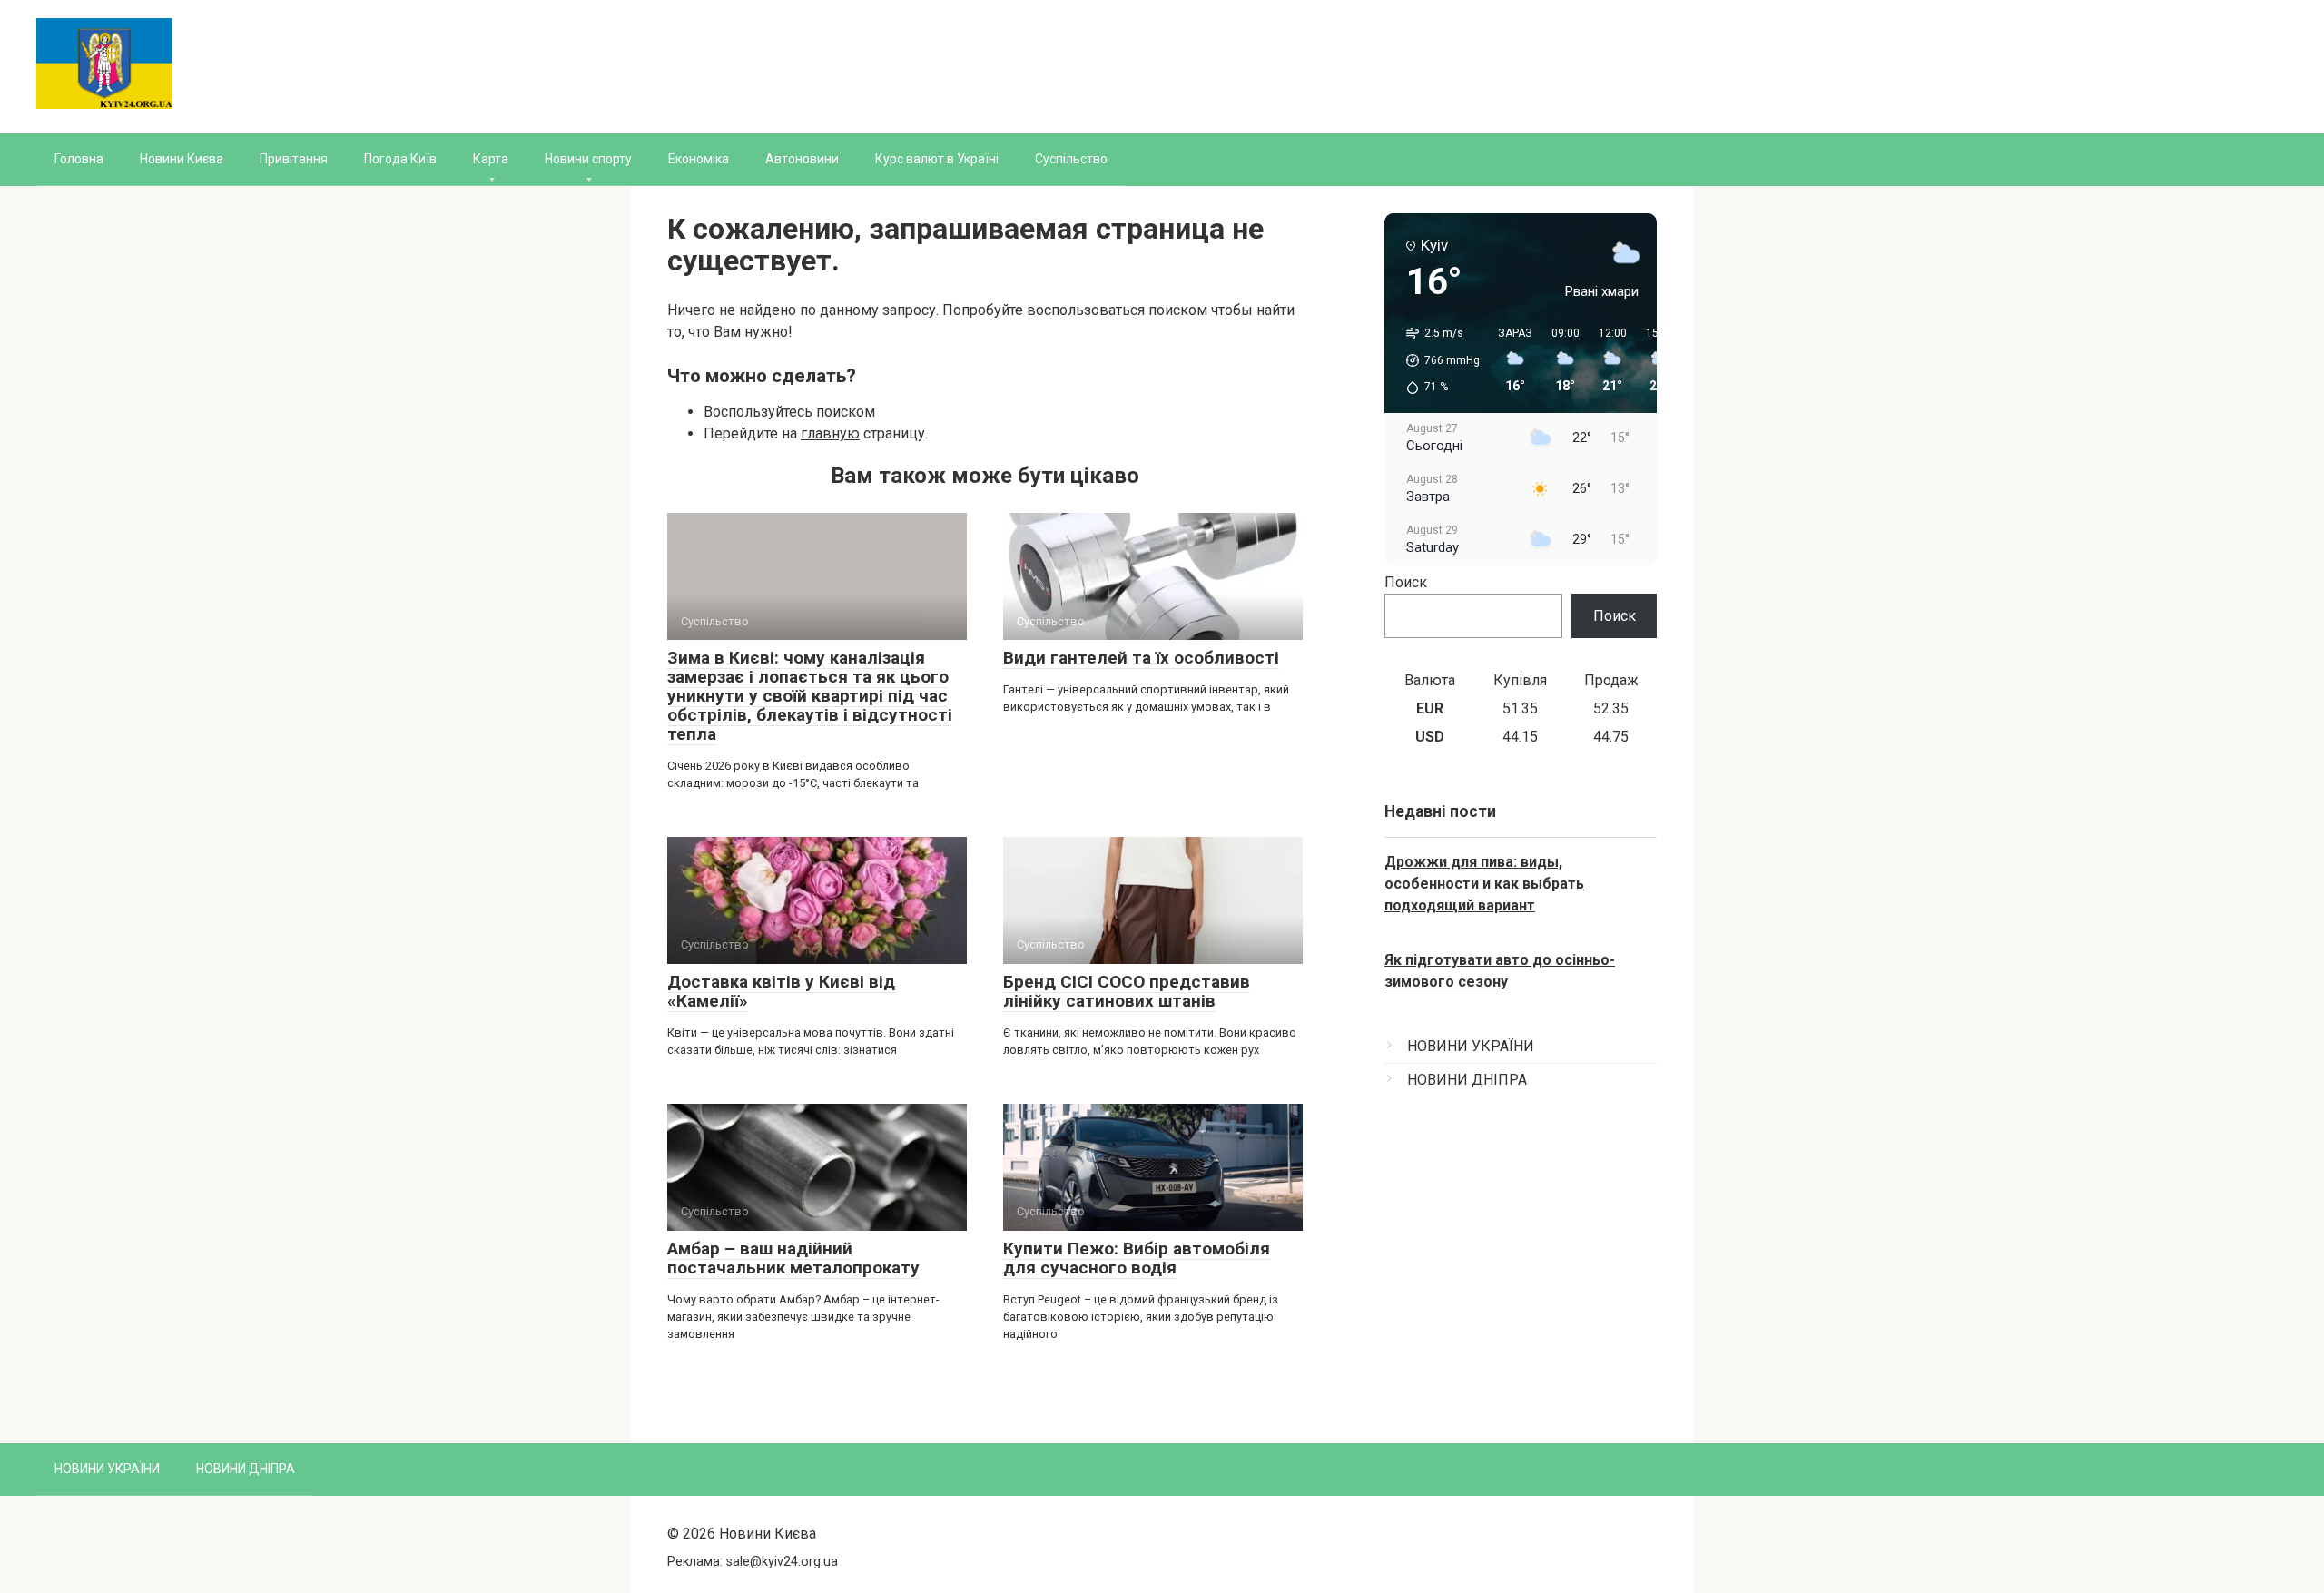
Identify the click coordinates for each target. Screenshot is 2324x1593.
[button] (1437, 360)
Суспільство (1071, 159)
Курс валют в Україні (937, 159)
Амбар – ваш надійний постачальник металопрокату (793, 1258)
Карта (491, 159)
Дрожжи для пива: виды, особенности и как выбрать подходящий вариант (1484, 884)
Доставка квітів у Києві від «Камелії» (781, 991)
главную (830, 433)
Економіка (699, 159)
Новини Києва (182, 159)
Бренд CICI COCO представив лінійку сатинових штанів (1127, 991)
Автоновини (802, 159)
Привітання (294, 159)
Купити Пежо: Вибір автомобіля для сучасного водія (1137, 1258)
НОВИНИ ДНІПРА (1467, 1080)
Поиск (1406, 582)
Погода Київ (400, 159)
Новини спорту (588, 159)
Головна (79, 159)
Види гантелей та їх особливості (1141, 658)
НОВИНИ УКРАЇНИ (1471, 1046)
